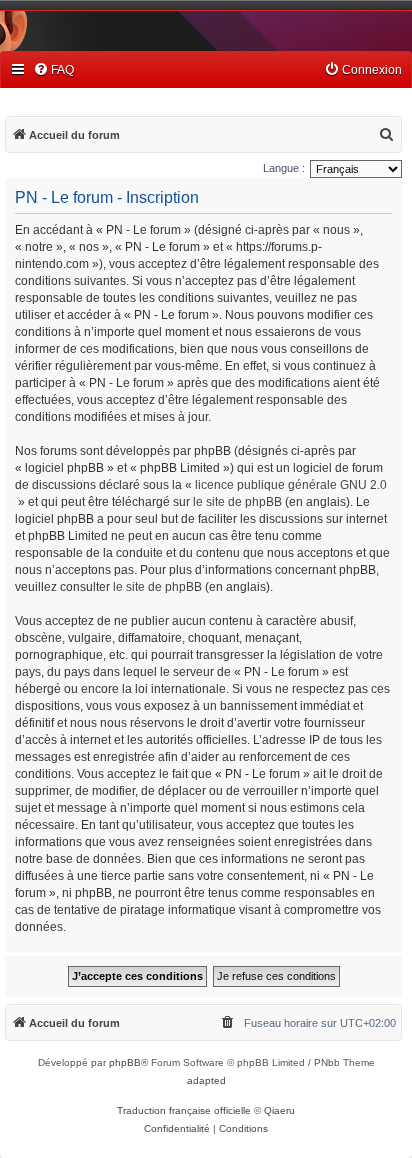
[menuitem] (53, 70)
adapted (206, 1080)
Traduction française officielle (184, 1110)
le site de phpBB (237, 502)
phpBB (125, 1062)
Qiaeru (279, 1110)
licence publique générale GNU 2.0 (291, 485)
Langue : (284, 168)
